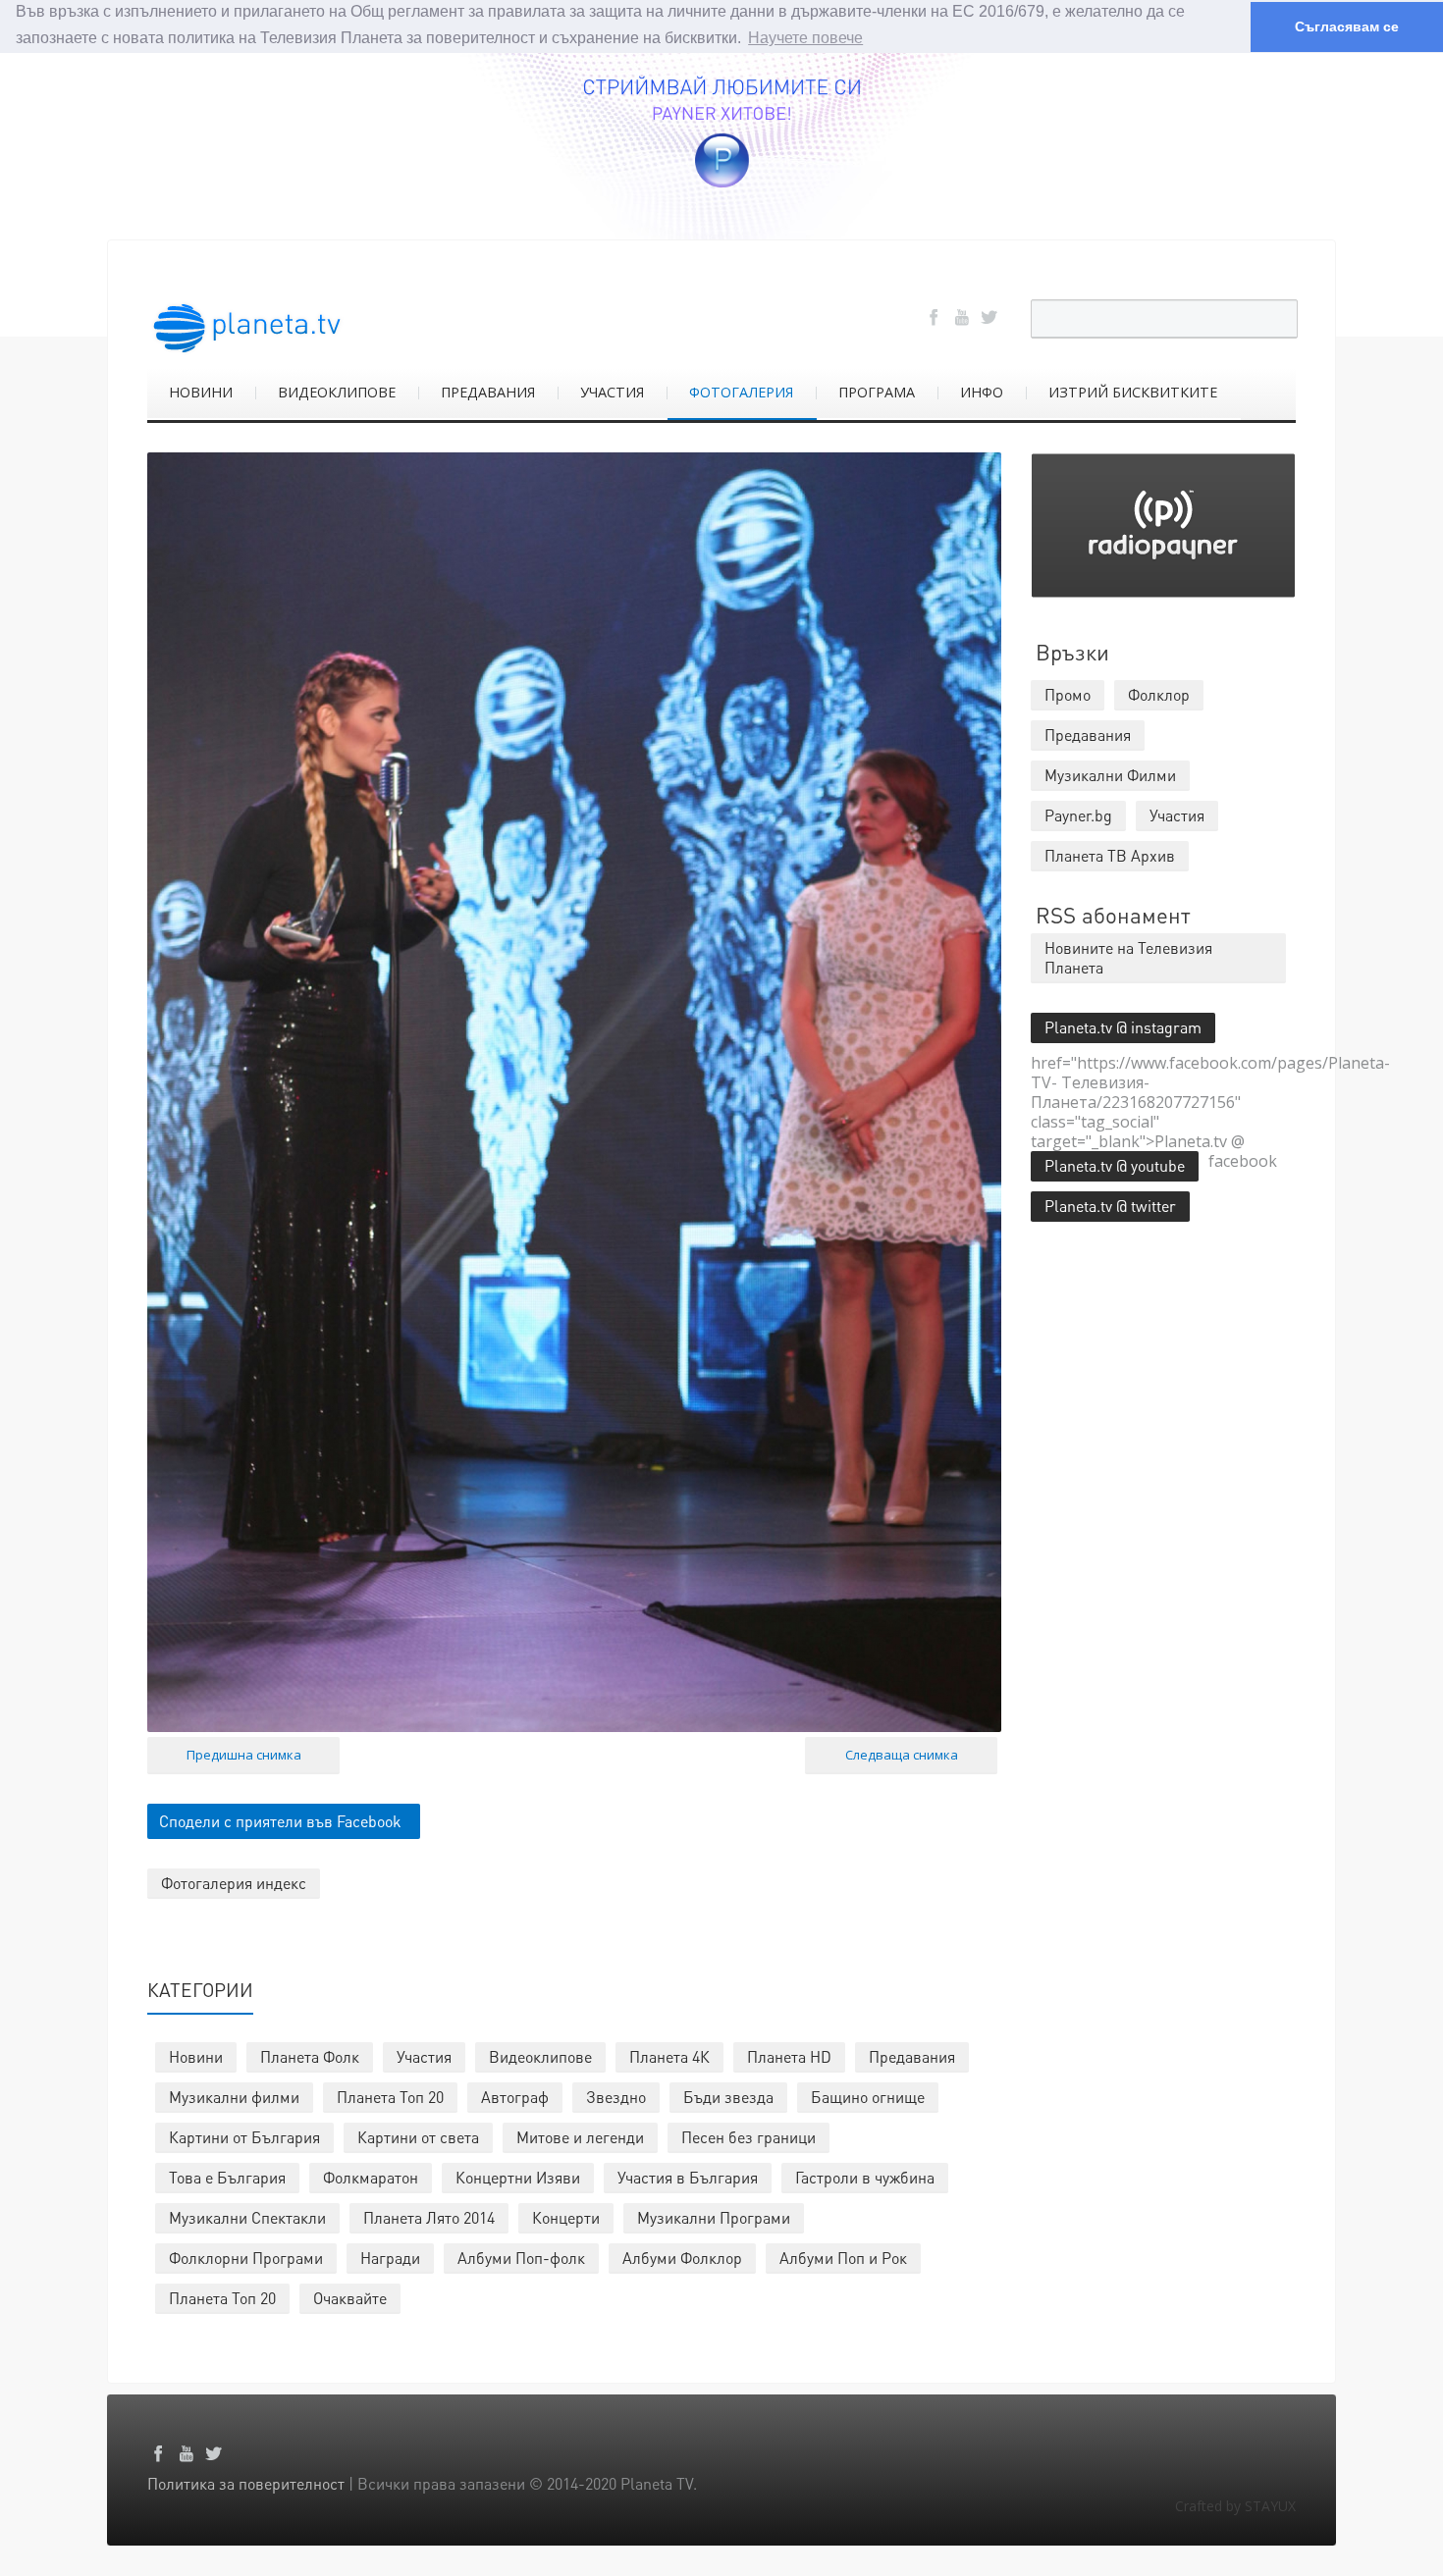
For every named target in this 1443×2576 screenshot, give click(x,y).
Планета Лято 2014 (429, 2217)
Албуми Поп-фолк (521, 2258)
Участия (424, 2056)
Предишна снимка (244, 1755)
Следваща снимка (902, 1755)
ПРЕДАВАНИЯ (488, 392)
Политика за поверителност (246, 2483)
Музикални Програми (714, 2217)
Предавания (912, 2056)
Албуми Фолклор (682, 2258)
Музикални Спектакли (247, 2217)
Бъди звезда (728, 2097)
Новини (196, 2056)
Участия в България (688, 2177)
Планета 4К (669, 2056)
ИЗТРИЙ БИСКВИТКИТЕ (1133, 392)
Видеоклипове (540, 2056)
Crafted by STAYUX (1235, 2506)
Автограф (515, 2097)
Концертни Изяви (518, 2177)
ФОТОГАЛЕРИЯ (741, 392)
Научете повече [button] (805, 38)
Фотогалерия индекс (234, 1883)
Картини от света (418, 2137)
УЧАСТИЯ (612, 392)
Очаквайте (350, 2298)
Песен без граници (748, 2137)
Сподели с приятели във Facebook (280, 1821)
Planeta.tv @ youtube (1115, 1165)
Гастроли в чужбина (865, 2177)
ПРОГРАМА (877, 392)
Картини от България (244, 2137)
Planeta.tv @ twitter (1110, 1206)
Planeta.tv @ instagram (1123, 1027)
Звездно (616, 2097)
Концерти (566, 2217)
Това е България (227, 2177)
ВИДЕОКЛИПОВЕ (337, 392)
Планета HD (789, 2056)
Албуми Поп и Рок (843, 2258)
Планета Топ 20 (390, 2097)
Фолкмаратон (371, 2177)
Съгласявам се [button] (1347, 26)
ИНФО (982, 392)
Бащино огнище (868, 2097)
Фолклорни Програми (246, 2258)
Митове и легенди (580, 2137)
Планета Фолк (310, 2056)
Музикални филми (234, 2097)
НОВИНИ (201, 392)
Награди (390, 2258)
